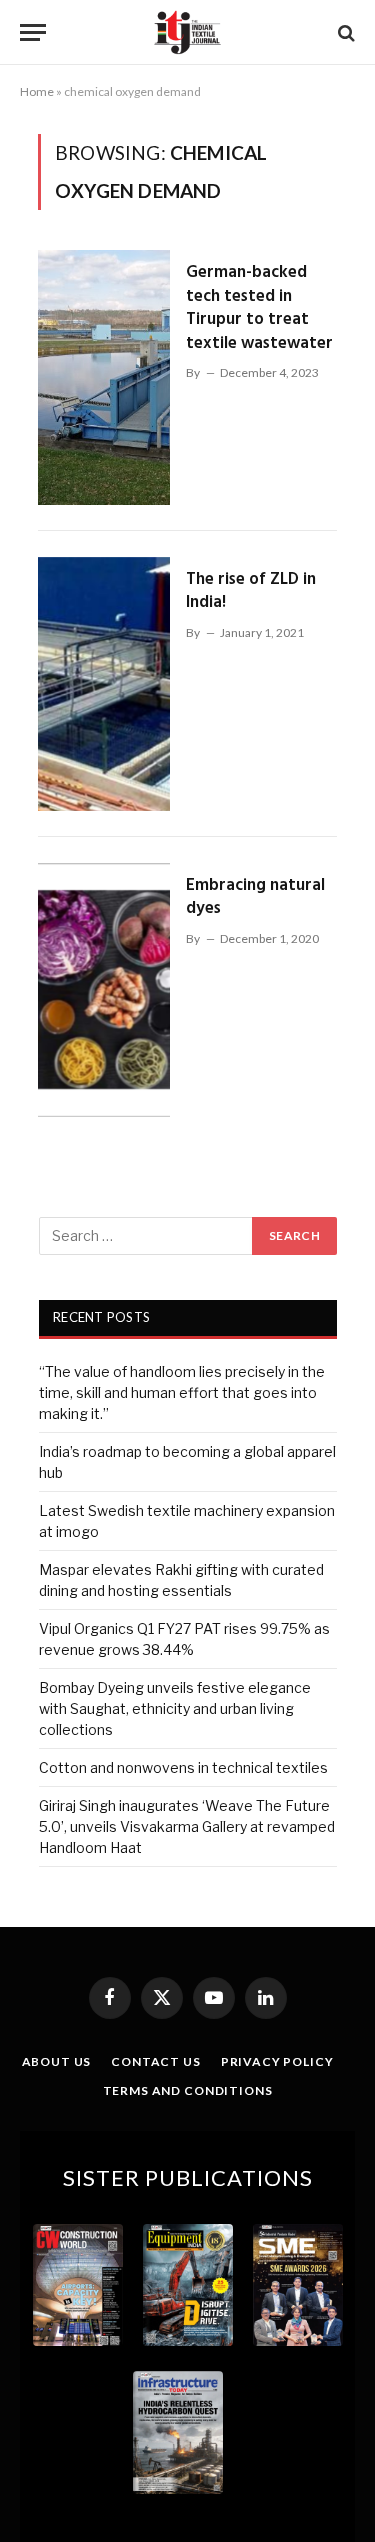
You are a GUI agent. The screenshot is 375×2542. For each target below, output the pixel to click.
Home (37, 91)
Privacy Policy (277, 2061)
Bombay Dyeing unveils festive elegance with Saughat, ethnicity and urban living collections (175, 1708)
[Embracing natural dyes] (104, 990)
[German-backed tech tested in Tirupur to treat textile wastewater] (104, 377)
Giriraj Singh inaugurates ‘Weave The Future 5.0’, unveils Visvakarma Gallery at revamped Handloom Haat (187, 1826)
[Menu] (33, 32)
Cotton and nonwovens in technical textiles (183, 1767)
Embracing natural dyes (255, 897)
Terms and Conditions (188, 2090)
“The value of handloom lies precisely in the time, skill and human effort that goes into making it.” (182, 1392)
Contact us (155, 2061)
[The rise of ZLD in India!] (104, 684)
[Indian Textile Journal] (187, 32)
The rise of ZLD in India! (251, 591)
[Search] (344, 32)
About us (57, 2061)
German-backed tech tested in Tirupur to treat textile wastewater (259, 308)
